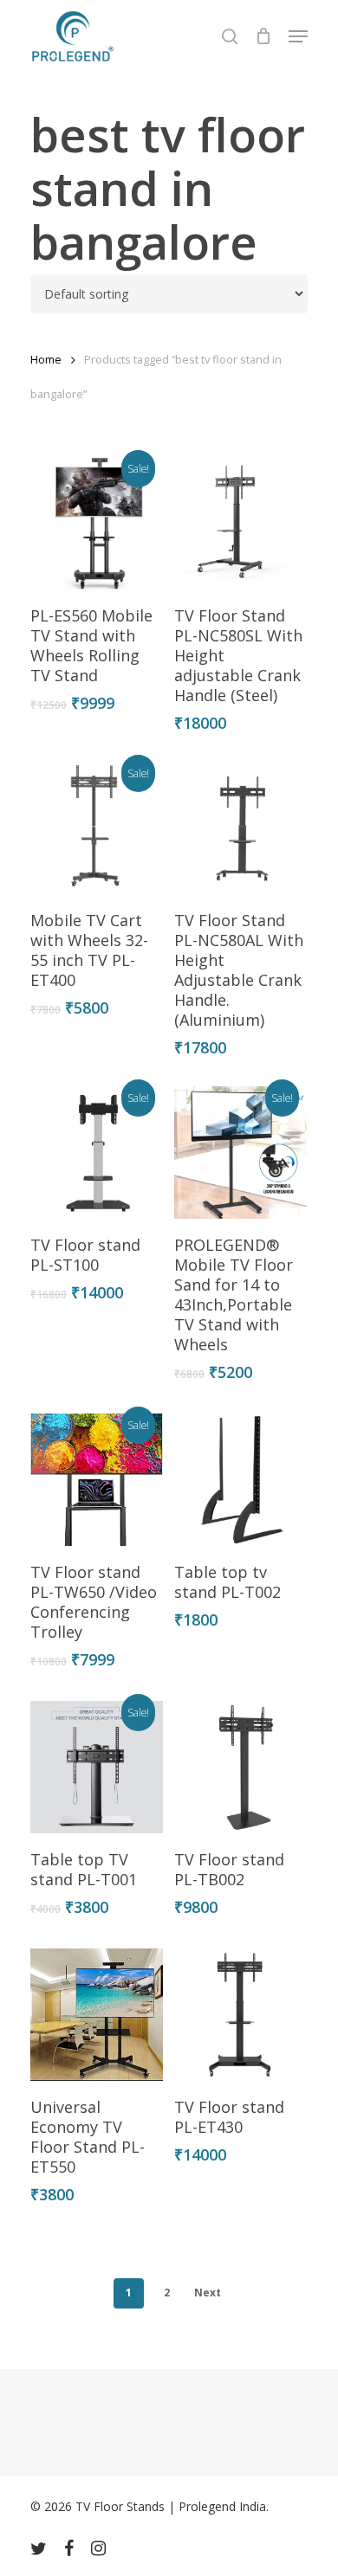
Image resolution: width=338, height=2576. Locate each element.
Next (208, 2293)
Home (46, 359)
